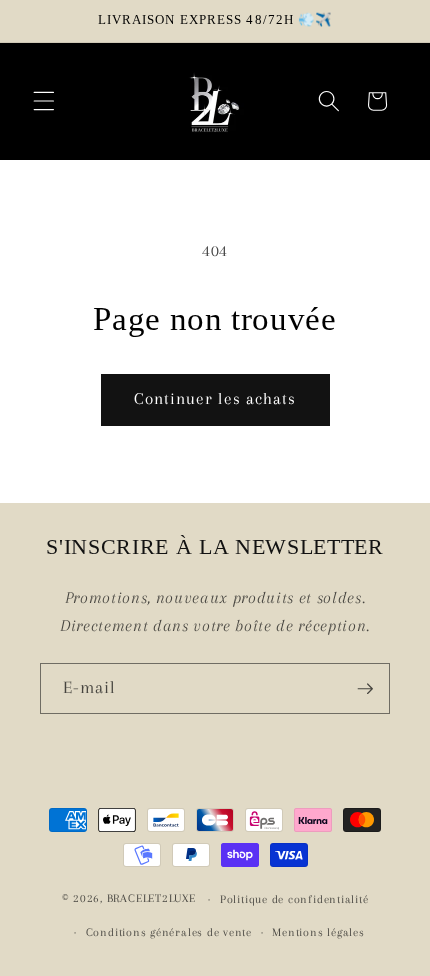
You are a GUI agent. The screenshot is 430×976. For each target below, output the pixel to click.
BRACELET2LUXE (151, 899)
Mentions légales (318, 932)
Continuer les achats (215, 399)
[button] (44, 101)
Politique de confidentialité (294, 899)
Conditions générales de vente (169, 932)
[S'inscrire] (365, 689)
